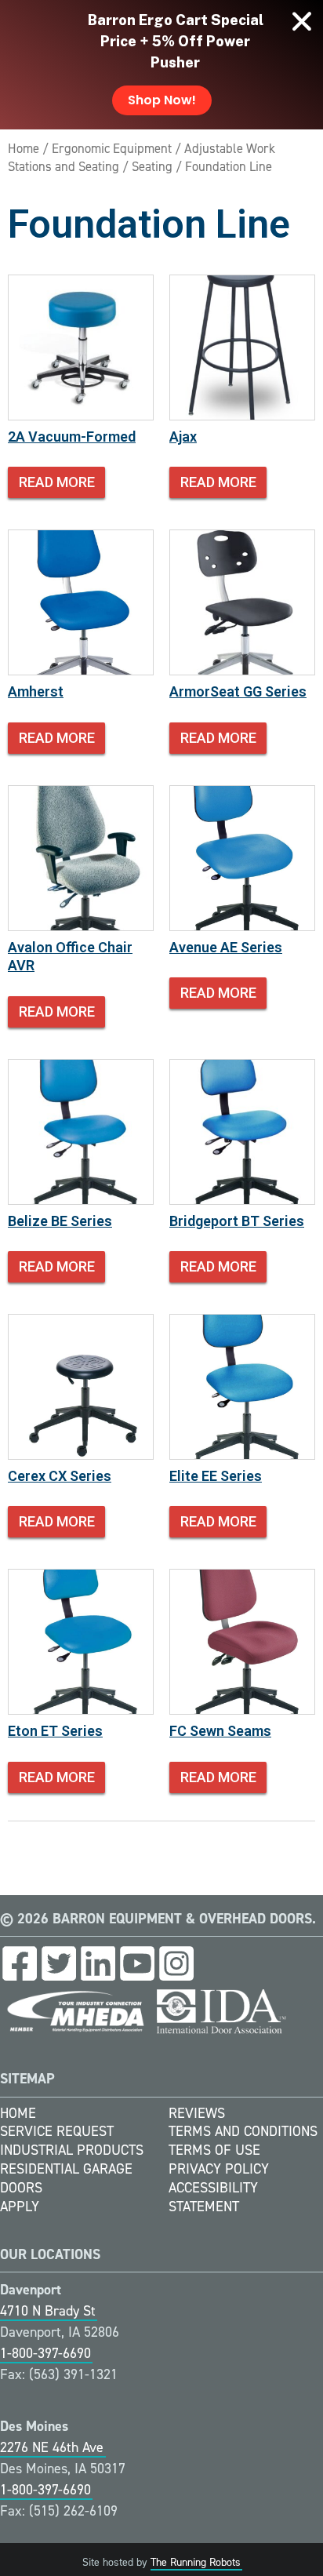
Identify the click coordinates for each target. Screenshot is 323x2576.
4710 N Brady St (48, 2311)
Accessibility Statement (213, 2197)
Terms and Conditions (243, 2131)
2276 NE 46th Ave (52, 2447)
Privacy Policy (219, 2169)
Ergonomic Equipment (112, 148)
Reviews (197, 2113)
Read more (57, 482)
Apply (20, 2207)
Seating (152, 166)
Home (24, 148)
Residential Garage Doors (66, 2178)
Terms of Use (214, 2150)
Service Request (57, 2131)
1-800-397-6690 (45, 2353)
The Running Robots (196, 2562)
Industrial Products (72, 2150)
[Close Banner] (302, 21)
